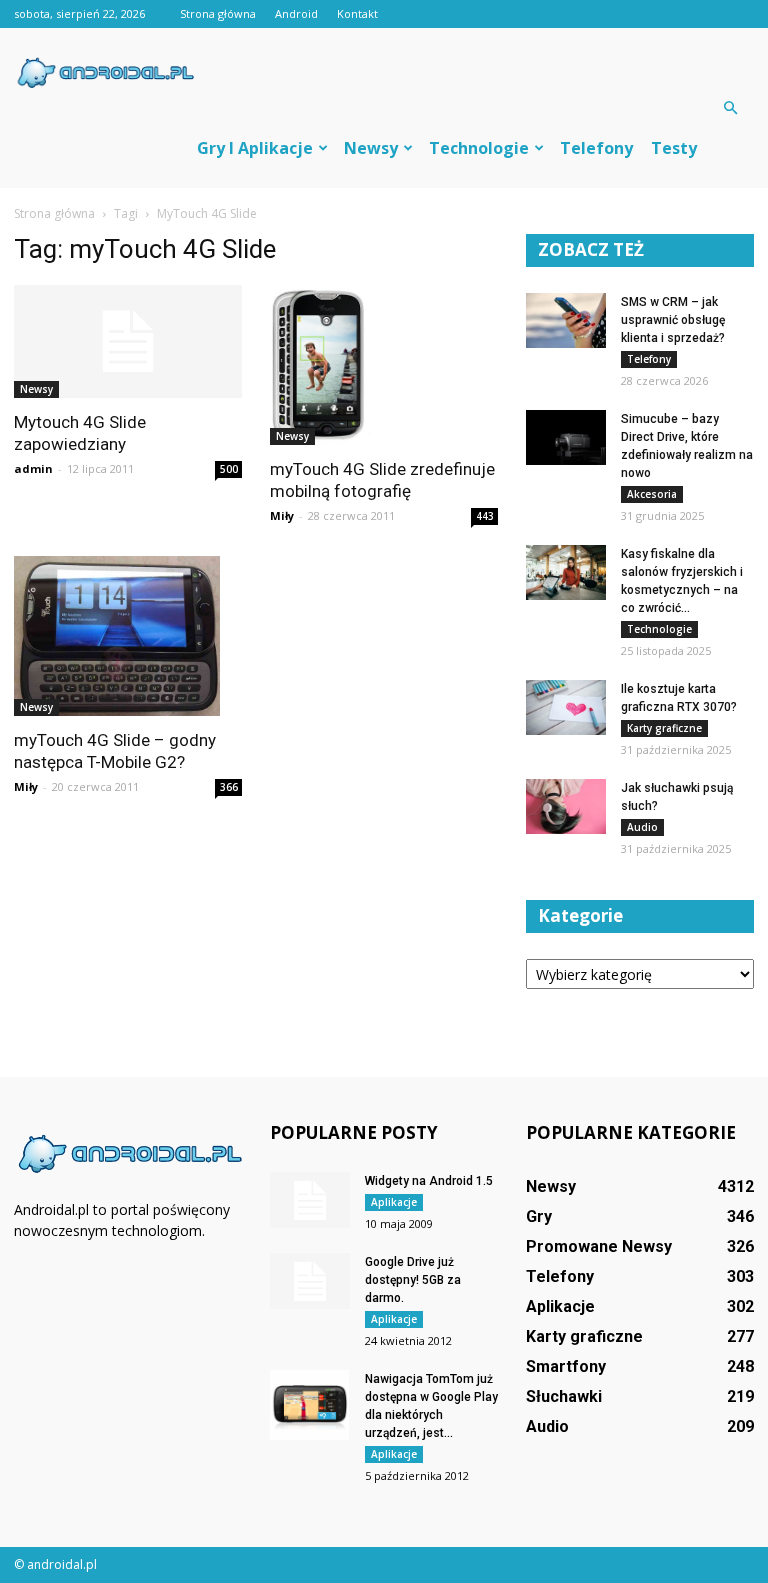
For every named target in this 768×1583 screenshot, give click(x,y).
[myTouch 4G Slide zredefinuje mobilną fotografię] (384, 365)
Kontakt (357, 13)
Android (296, 13)
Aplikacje (394, 1202)
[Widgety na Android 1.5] (310, 1200)
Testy (674, 148)
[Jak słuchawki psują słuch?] (566, 806)
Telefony (596, 148)
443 (485, 516)
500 (229, 469)
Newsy (371, 148)
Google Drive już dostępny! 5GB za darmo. (413, 1280)
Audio (642, 827)
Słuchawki (564, 1396)
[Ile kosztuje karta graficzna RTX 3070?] (566, 707)
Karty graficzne (664, 728)
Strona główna (218, 13)
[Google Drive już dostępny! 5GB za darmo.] (310, 1281)
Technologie (479, 148)
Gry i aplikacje (255, 148)
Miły (282, 515)
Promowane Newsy (599, 1246)
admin (33, 468)
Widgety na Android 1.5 (429, 1181)
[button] (730, 108)
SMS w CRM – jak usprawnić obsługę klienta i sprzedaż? (673, 320)
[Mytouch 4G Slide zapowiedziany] (128, 341)
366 (229, 787)
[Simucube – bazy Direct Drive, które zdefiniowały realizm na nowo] (566, 437)
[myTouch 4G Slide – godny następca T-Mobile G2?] (128, 636)
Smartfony (566, 1366)
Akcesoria (652, 494)
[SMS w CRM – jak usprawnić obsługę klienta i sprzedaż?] (566, 320)
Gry (539, 1216)
